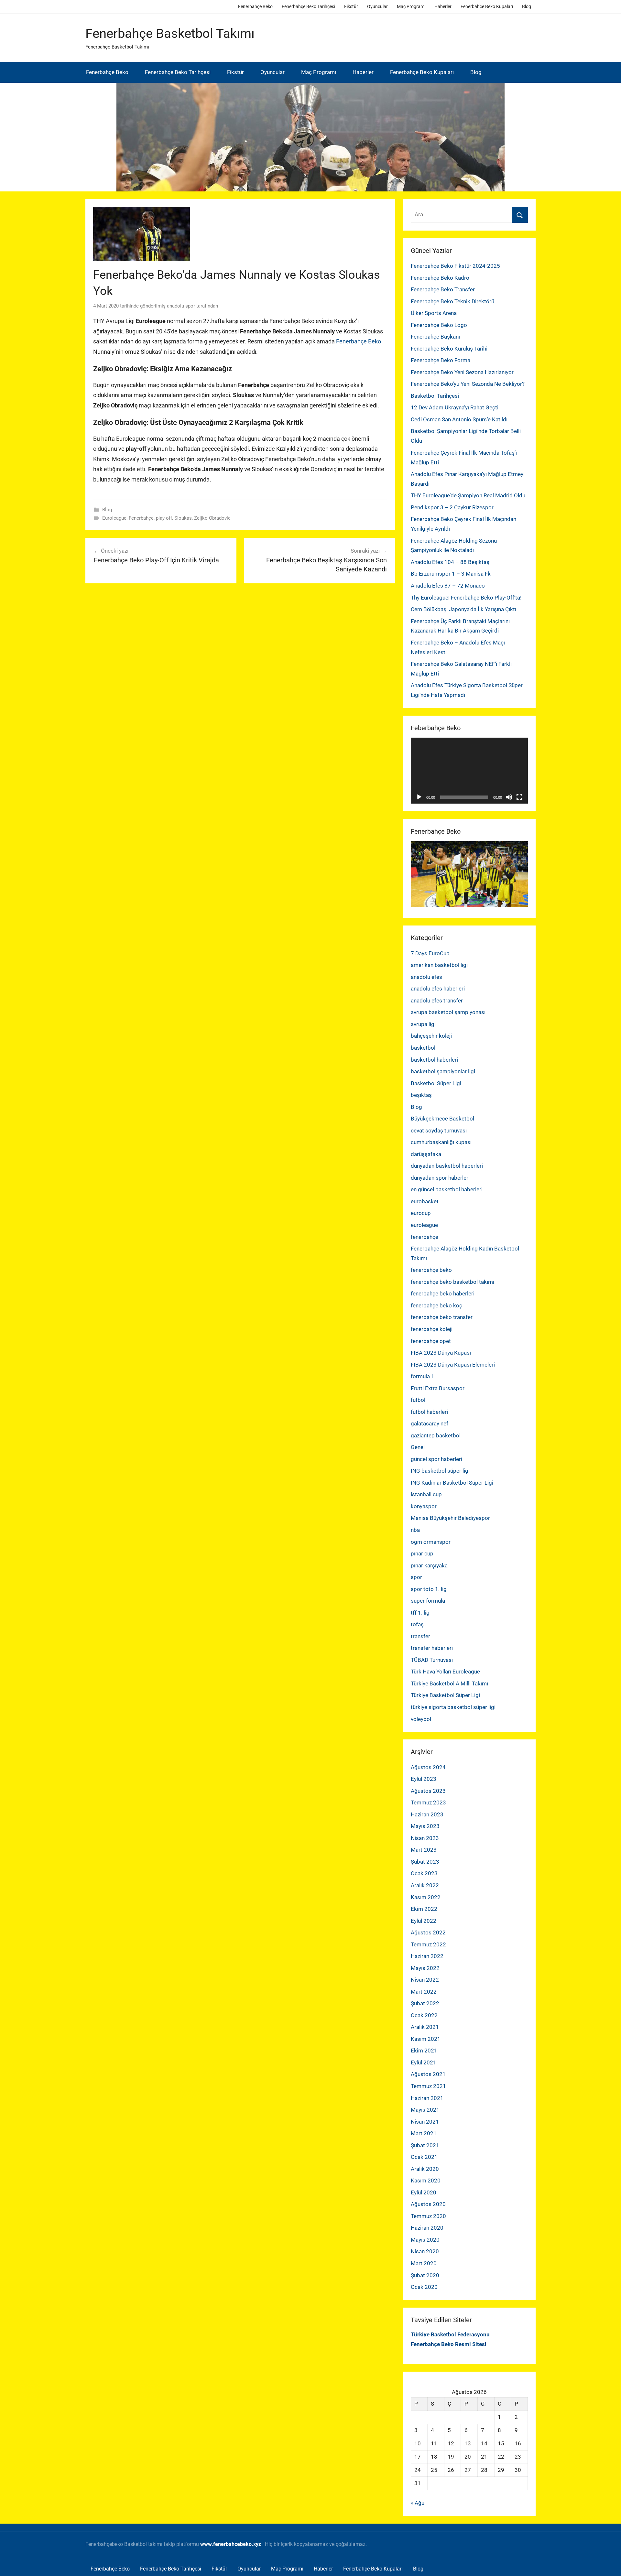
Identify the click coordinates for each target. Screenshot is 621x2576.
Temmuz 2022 (428, 1944)
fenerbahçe (425, 1237)
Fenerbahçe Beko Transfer (443, 289)
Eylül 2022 (424, 1921)
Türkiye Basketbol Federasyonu (450, 2334)
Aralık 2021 (425, 2027)
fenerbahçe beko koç (436, 1305)
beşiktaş (421, 1095)
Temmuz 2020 (428, 2216)
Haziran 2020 (427, 2228)
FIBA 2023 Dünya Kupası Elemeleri (453, 1365)
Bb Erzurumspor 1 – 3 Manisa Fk (451, 574)
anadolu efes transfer (437, 1001)
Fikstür (351, 6)
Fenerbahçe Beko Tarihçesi (308, 6)
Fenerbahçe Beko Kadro (440, 278)
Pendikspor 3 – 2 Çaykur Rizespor (452, 507)
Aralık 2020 (425, 2169)
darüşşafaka (426, 1154)
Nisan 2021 (425, 2122)
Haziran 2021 (427, 2098)
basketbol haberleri (434, 1060)
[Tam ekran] (519, 797)
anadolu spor (181, 306)
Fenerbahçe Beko (255, 6)
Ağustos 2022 (428, 1932)
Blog (527, 6)
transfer (420, 1636)
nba (415, 1530)
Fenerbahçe (141, 518)
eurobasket (425, 1201)
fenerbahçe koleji (432, 1329)
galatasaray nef (430, 1423)
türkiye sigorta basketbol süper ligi (453, 1707)
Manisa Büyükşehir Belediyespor (450, 1518)
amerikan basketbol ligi (439, 965)
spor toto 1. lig (429, 1589)
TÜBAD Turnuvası (432, 1660)
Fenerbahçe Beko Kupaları (487, 6)
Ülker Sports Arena (434, 313)
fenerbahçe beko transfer (442, 1317)
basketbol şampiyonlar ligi (443, 1071)
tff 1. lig (420, 1613)
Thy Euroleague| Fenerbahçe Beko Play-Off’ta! (466, 598)
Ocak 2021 (424, 2157)
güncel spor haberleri (436, 1459)
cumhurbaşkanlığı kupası (441, 1142)
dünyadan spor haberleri (440, 1178)
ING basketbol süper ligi (440, 1471)
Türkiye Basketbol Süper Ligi (445, 1695)
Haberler (443, 6)
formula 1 (423, 1376)
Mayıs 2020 (425, 2240)
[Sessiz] (509, 797)
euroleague (424, 1225)
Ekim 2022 (424, 1909)
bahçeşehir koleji (431, 1036)
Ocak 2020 (424, 2287)
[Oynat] (419, 797)
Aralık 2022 (425, 1885)
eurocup (421, 1213)
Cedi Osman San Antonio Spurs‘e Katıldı (459, 419)
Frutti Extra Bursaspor (438, 1388)
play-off (164, 518)
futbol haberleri (429, 1412)
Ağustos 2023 (428, 1791)
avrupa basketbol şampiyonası (448, 1012)
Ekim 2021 (424, 2051)
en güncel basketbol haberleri (447, 1189)
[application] (469, 771)
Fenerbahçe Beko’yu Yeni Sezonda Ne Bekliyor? (468, 384)
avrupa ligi (423, 1024)
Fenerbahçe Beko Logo (439, 325)
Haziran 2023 (427, 1814)
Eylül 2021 (424, 2062)
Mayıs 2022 (425, 1968)
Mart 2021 (424, 2133)
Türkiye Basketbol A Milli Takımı (449, 1683)
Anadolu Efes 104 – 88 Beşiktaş (450, 562)
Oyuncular (377, 6)
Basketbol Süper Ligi (436, 1083)
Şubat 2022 (425, 2003)
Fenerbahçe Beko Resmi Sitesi (449, 2344)
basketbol (423, 1048)
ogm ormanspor (431, 1542)
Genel (418, 1447)
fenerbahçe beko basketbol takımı (452, 1282)
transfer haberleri (432, 1648)
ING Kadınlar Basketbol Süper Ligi (452, 1483)
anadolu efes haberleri (438, 989)
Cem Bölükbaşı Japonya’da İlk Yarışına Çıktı (463, 609)
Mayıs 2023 (425, 1826)
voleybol (421, 1719)
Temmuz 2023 (428, 1802)
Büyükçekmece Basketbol (442, 1119)
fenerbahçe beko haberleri (443, 1293)
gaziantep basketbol (436, 1435)
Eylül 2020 (424, 2192)
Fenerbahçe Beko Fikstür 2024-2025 (455, 266)
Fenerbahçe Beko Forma (441, 360)
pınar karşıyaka (429, 1565)
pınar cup (422, 1553)
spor (416, 1577)
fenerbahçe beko (431, 1270)
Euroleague (114, 518)
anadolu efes (426, 977)
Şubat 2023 (425, 1862)
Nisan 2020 (425, 2251)
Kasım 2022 (426, 1897)
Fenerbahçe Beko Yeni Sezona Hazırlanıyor (462, 372)
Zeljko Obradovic (212, 518)
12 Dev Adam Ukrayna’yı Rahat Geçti (455, 407)
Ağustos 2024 (428, 1767)
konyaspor (424, 1506)
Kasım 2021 (426, 2039)
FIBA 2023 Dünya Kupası (441, 1353)
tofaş (417, 1624)
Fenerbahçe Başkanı (435, 337)
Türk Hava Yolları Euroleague (445, 1672)
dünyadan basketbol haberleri (447, 1166)
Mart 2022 (424, 1992)
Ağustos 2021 (428, 2074)
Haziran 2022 (427, 1956)
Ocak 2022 (424, 2015)
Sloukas (183, 518)
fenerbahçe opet (431, 1341)
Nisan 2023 (425, 1838)
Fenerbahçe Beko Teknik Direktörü (452, 301)
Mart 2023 (424, 1850)
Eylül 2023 (424, 1779)
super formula (428, 1601)
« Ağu (418, 2503)
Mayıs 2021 (425, 2110)
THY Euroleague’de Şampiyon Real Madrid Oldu (468, 495)
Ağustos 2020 (428, 2204)
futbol (418, 1400)
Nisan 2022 (425, 1980)
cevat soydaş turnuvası (439, 1131)
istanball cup (426, 1494)
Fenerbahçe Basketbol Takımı (170, 33)
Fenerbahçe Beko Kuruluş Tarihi (449, 349)
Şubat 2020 (425, 2275)
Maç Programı (411, 6)
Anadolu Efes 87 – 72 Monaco (448, 586)
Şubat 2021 (425, 2145)
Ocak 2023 (424, 1873)
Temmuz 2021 (428, 2086)
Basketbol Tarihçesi (435, 396)
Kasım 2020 (426, 2181)
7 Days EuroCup (430, 953)
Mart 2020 (424, 2263)
